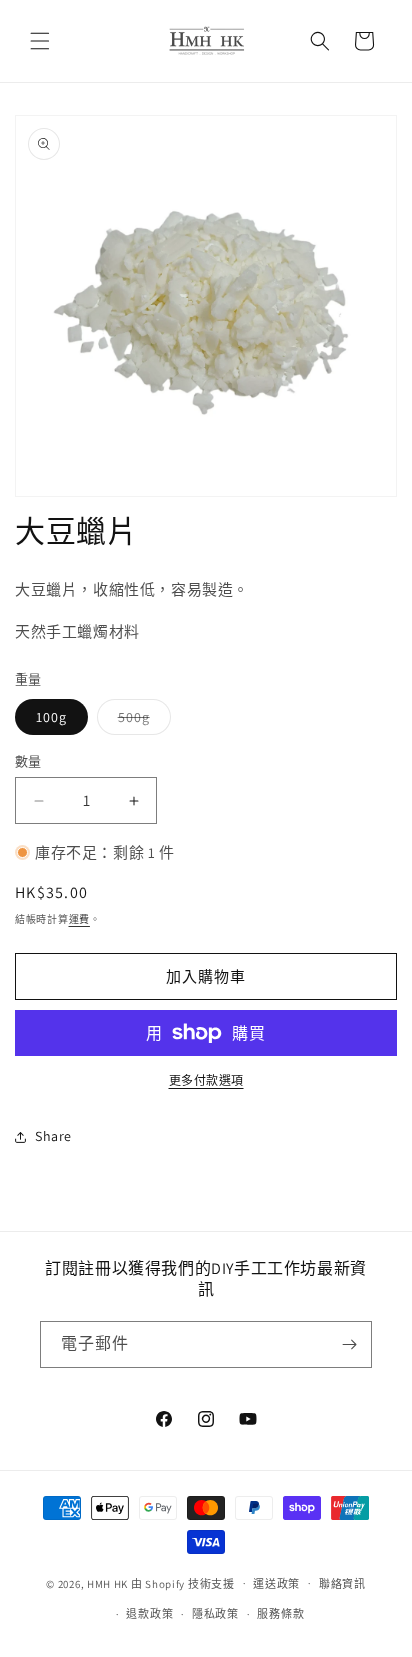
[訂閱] (349, 1344)
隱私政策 (215, 1614)
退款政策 (149, 1614)
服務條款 (280, 1614)
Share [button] (53, 1136)
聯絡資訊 (342, 1584)
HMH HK (107, 1583)
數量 (28, 761)
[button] (40, 41)
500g (141, 721)
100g (51, 717)
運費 (79, 919)
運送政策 (276, 1584)
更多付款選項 (206, 1080)
